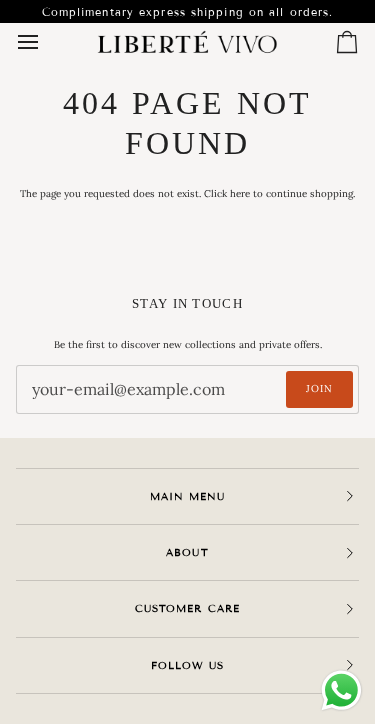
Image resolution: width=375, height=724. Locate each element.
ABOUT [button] (187, 552)
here (240, 193)
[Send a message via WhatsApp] (341, 690)
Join (319, 388)
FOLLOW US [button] (187, 665)
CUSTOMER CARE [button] (187, 608)
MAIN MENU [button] (187, 496)
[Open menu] (46, 42)
